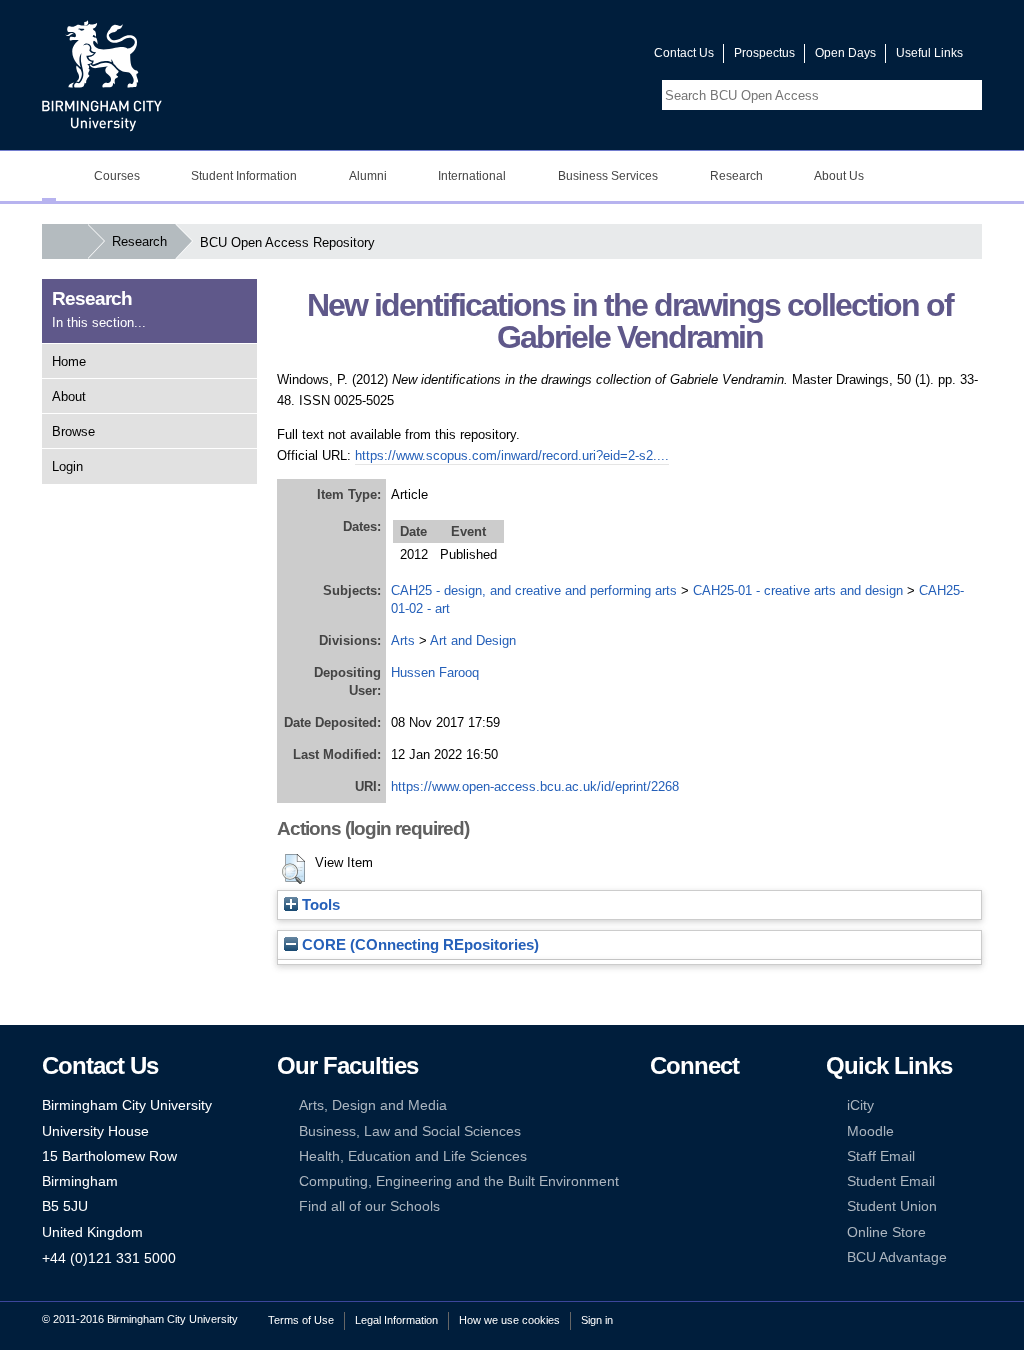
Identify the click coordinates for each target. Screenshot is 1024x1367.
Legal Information (396, 1320)
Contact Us (684, 53)
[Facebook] (659, 1105)
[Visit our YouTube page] (591, 57)
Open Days (845, 53)
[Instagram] (689, 1131)
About (69, 396)
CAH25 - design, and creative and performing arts (534, 590)
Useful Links (929, 53)
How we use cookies (509, 1320)
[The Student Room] (720, 1156)
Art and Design (473, 640)
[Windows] (720, 1181)
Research (139, 241)
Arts (403, 640)
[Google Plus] (720, 1131)
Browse (73, 431)
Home (69, 361)
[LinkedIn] (659, 1131)
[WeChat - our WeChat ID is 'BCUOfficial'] (689, 1156)
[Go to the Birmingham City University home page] (102, 75)
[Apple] (659, 1181)
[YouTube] (720, 1105)
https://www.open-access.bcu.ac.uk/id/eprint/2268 (535, 786)
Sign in (597, 1320)
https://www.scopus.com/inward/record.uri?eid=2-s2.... (512, 455)
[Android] (689, 1181)
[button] (293, 869)
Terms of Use (301, 1320)
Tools (319, 905)
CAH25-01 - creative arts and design (798, 590)
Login (67, 466)
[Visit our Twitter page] (567, 57)
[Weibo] (659, 1156)
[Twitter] (689, 1105)
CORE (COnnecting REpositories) (418, 945)
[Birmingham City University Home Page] (49, 176)
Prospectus (764, 53)
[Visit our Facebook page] (543, 57)
